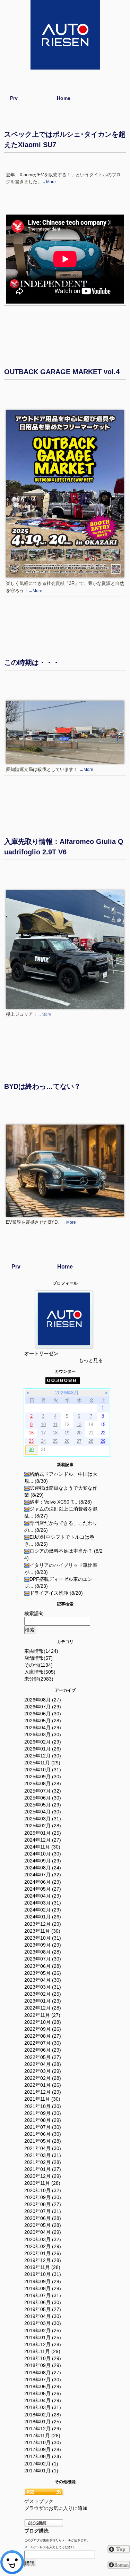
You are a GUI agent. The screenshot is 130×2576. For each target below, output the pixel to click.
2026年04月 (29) (43, 1728)
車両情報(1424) (41, 1651)
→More (49, 182)
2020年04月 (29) (43, 2232)
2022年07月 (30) (43, 2043)
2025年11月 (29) (42, 1763)
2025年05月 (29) (43, 1805)
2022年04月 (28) (43, 2064)
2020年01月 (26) (43, 2253)
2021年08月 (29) (43, 2120)
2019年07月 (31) (43, 2295)
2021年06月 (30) (43, 2134)
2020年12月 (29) (43, 2176)
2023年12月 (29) (43, 1924)
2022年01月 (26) (43, 2085)
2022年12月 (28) (43, 2008)
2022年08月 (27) (43, 2036)
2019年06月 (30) (43, 2302)
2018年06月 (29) (43, 2386)
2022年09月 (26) (43, 2029)
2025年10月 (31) (43, 1770)
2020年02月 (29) (43, 2246)
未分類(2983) (39, 1679)
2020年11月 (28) (42, 2183)
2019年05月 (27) (43, 2309)
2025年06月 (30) (43, 1798)
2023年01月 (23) (43, 2001)
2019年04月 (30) (43, 2316)
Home (64, 98)
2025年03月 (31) (43, 1819)
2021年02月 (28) (43, 2162)
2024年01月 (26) (43, 1917)
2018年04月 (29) (43, 2400)
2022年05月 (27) (43, 2057)
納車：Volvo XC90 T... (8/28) (61, 1502)
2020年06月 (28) (43, 2218)
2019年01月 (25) (43, 2337)
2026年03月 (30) (43, 1734)
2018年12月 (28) (43, 2344)
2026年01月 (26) (43, 1749)
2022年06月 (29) (43, 2050)
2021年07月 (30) (43, 2127)
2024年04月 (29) (43, 1896)
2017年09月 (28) (43, 2449)
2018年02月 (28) (43, 2415)
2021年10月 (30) (43, 2106)
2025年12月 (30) (43, 1756)
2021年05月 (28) (43, 2141)
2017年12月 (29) (43, 2429)
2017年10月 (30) (43, 2442)
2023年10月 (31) (43, 1938)
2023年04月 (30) (43, 1980)
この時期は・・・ (32, 662)
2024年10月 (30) (43, 1854)
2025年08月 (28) (43, 1784)
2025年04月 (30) (43, 1812)
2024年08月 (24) (43, 1868)
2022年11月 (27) (42, 2015)
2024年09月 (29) (43, 1861)
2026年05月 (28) (43, 1721)
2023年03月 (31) (43, 1987)
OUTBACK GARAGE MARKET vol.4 (62, 372)
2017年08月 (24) (43, 2456)
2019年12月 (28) (43, 2260)
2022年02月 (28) (43, 2078)
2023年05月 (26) (43, 1973)
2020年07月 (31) (43, 2211)
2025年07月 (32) (43, 1791)
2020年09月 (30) (43, 2197)
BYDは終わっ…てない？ (42, 1086)
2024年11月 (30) (42, 1847)
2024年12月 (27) (43, 1840)
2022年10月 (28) (43, 2022)
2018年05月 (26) (43, 2393)
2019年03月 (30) (43, 2323)
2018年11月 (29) (42, 2351)
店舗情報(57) (38, 1658)
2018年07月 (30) (43, 2380)
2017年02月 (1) (41, 2464)
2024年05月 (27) (43, 1889)
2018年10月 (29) (43, 2358)
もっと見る (91, 1360)
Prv (14, 98)
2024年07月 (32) (43, 1875)
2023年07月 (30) (43, 1959)
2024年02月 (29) (43, 1910)
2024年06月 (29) (43, 1882)
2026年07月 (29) (43, 1707)
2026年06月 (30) (43, 1714)
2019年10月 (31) (43, 2274)
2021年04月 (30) (43, 2148)
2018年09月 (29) (43, 2365)
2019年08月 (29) (43, 2288)
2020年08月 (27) (43, 2204)
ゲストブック (39, 2501)
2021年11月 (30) (42, 2099)
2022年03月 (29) (43, 2071)
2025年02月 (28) (43, 1826)
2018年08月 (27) (43, 2373)
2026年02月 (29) (43, 1742)
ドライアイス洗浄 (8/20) (56, 1593)
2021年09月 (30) (43, 2113)
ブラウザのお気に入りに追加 (56, 2508)
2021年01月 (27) (43, 2169)
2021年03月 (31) (43, 2155)
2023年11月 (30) (42, 1931)
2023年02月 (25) (43, 1994)
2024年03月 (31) (43, 1903)
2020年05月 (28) (43, 2225)
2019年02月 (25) (43, 2331)
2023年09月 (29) (43, 1945)
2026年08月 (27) (43, 1700)
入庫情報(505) (40, 1672)
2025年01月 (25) (43, 1833)
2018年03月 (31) (43, 2407)
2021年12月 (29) (43, 2092)
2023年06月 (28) (43, 1966)
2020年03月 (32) (43, 2239)
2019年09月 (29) (43, 2281)
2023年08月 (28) (43, 1952)
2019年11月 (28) (42, 2267)
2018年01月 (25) (43, 2422)
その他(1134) (38, 1665)
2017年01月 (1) (41, 2471)
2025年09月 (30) (43, 1777)
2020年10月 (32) (43, 2190)
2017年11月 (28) (42, 2436)
